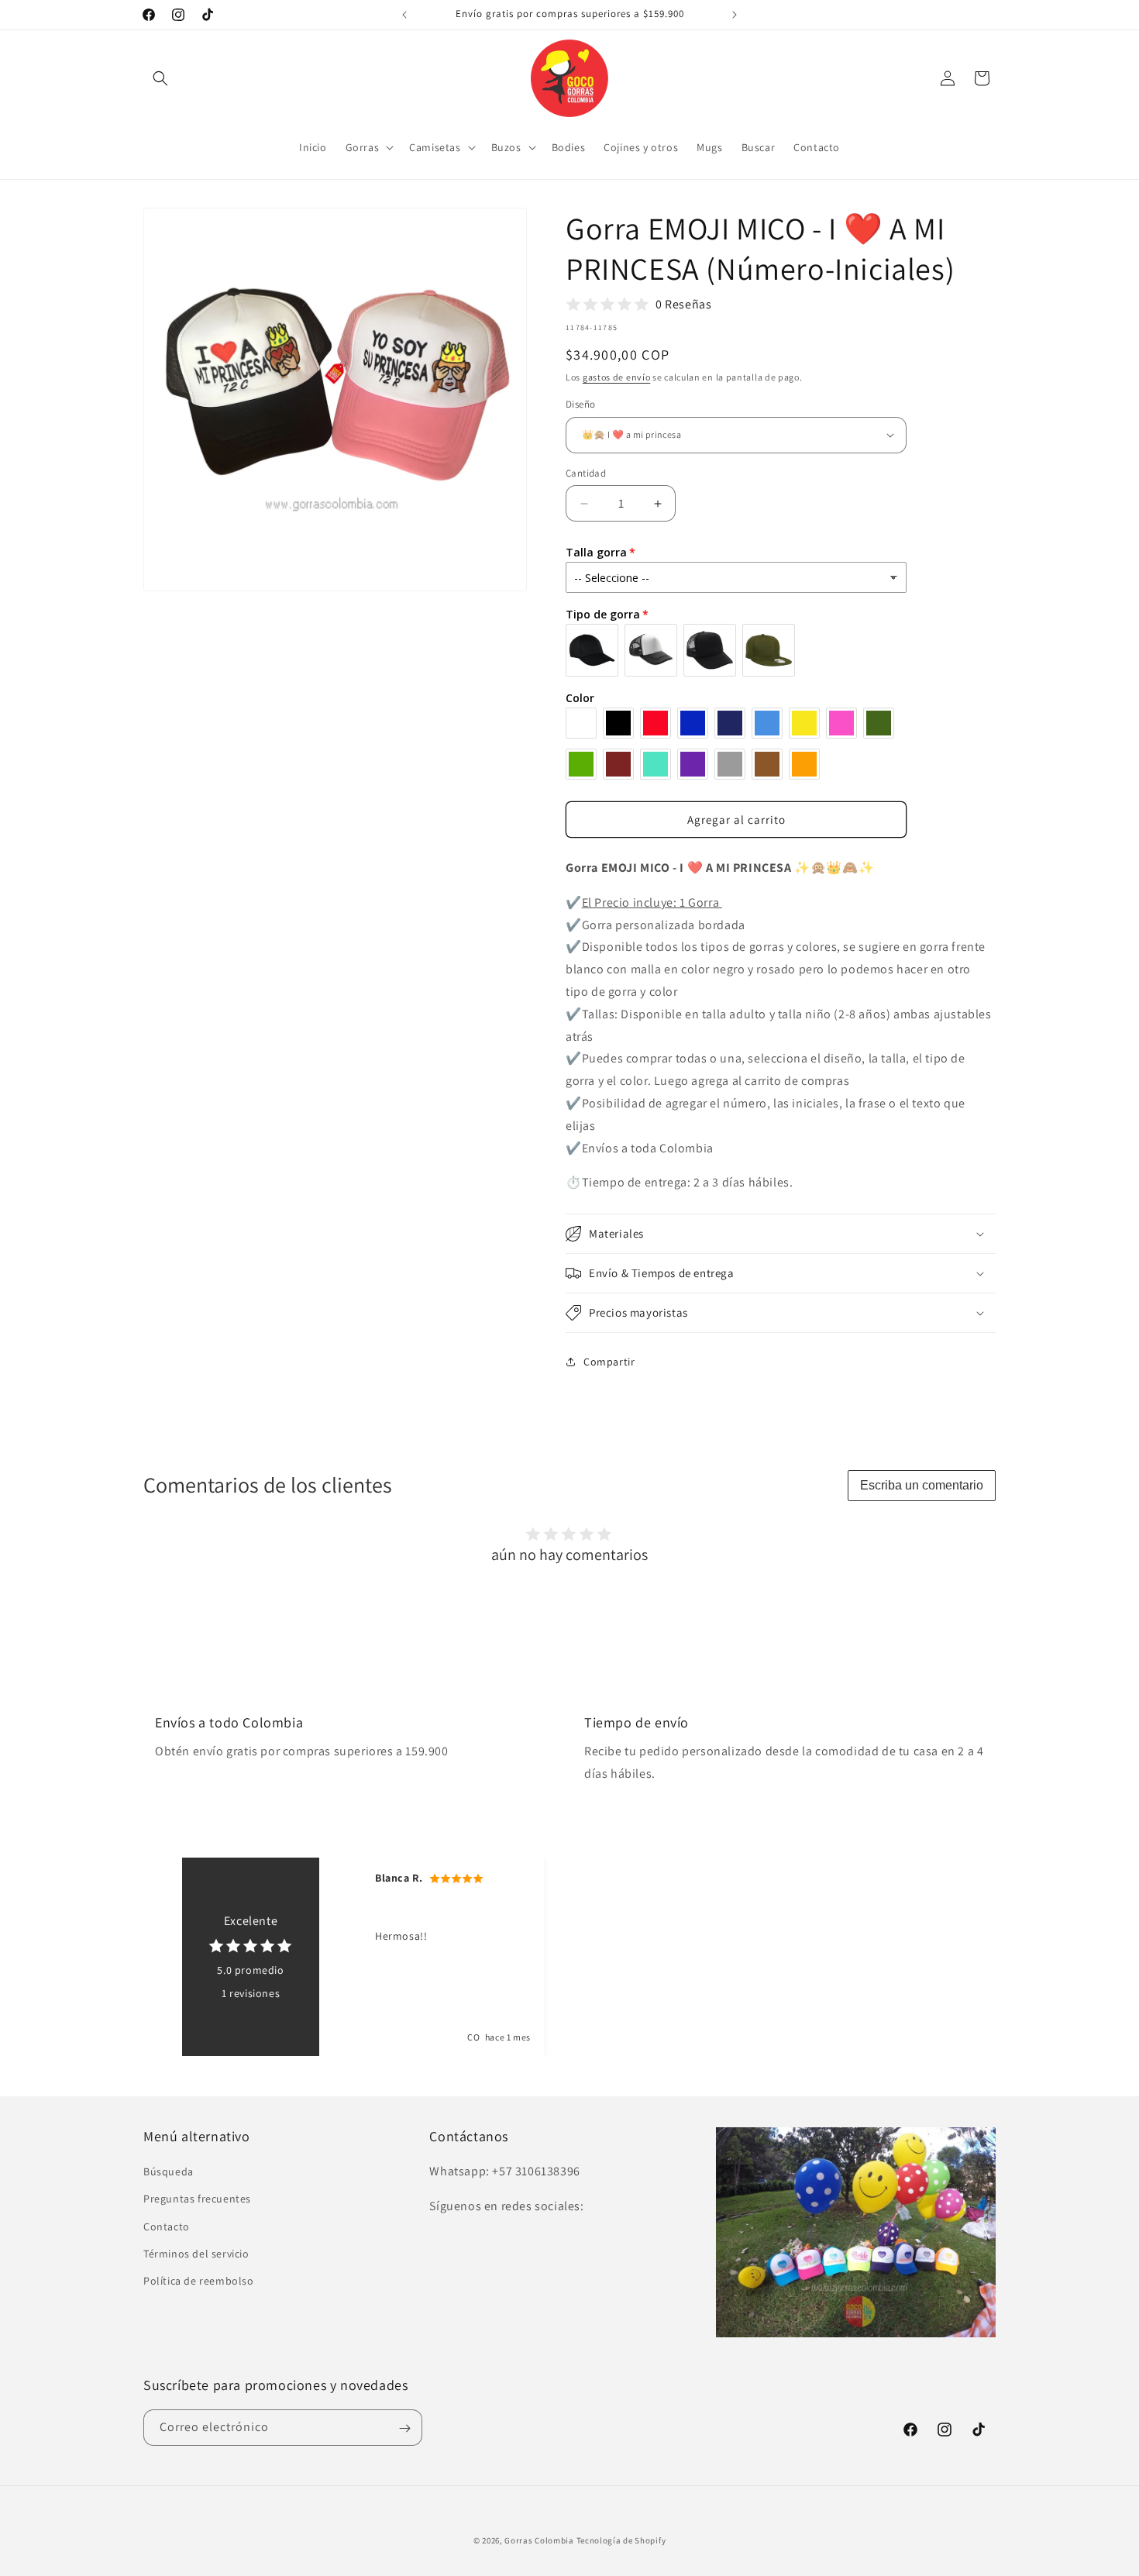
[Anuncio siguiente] (735, 15)
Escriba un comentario (922, 1485)
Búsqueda (169, 2171)
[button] (160, 78)
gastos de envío (617, 377)
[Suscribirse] (404, 2428)
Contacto (167, 2226)
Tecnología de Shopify (621, 2540)
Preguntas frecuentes (197, 2199)
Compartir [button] (609, 1362)
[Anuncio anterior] (404, 15)
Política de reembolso (199, 2281)
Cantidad (586, 473)
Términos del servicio (196, 2254)
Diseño (580, 404)
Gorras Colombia (539, 2540)
